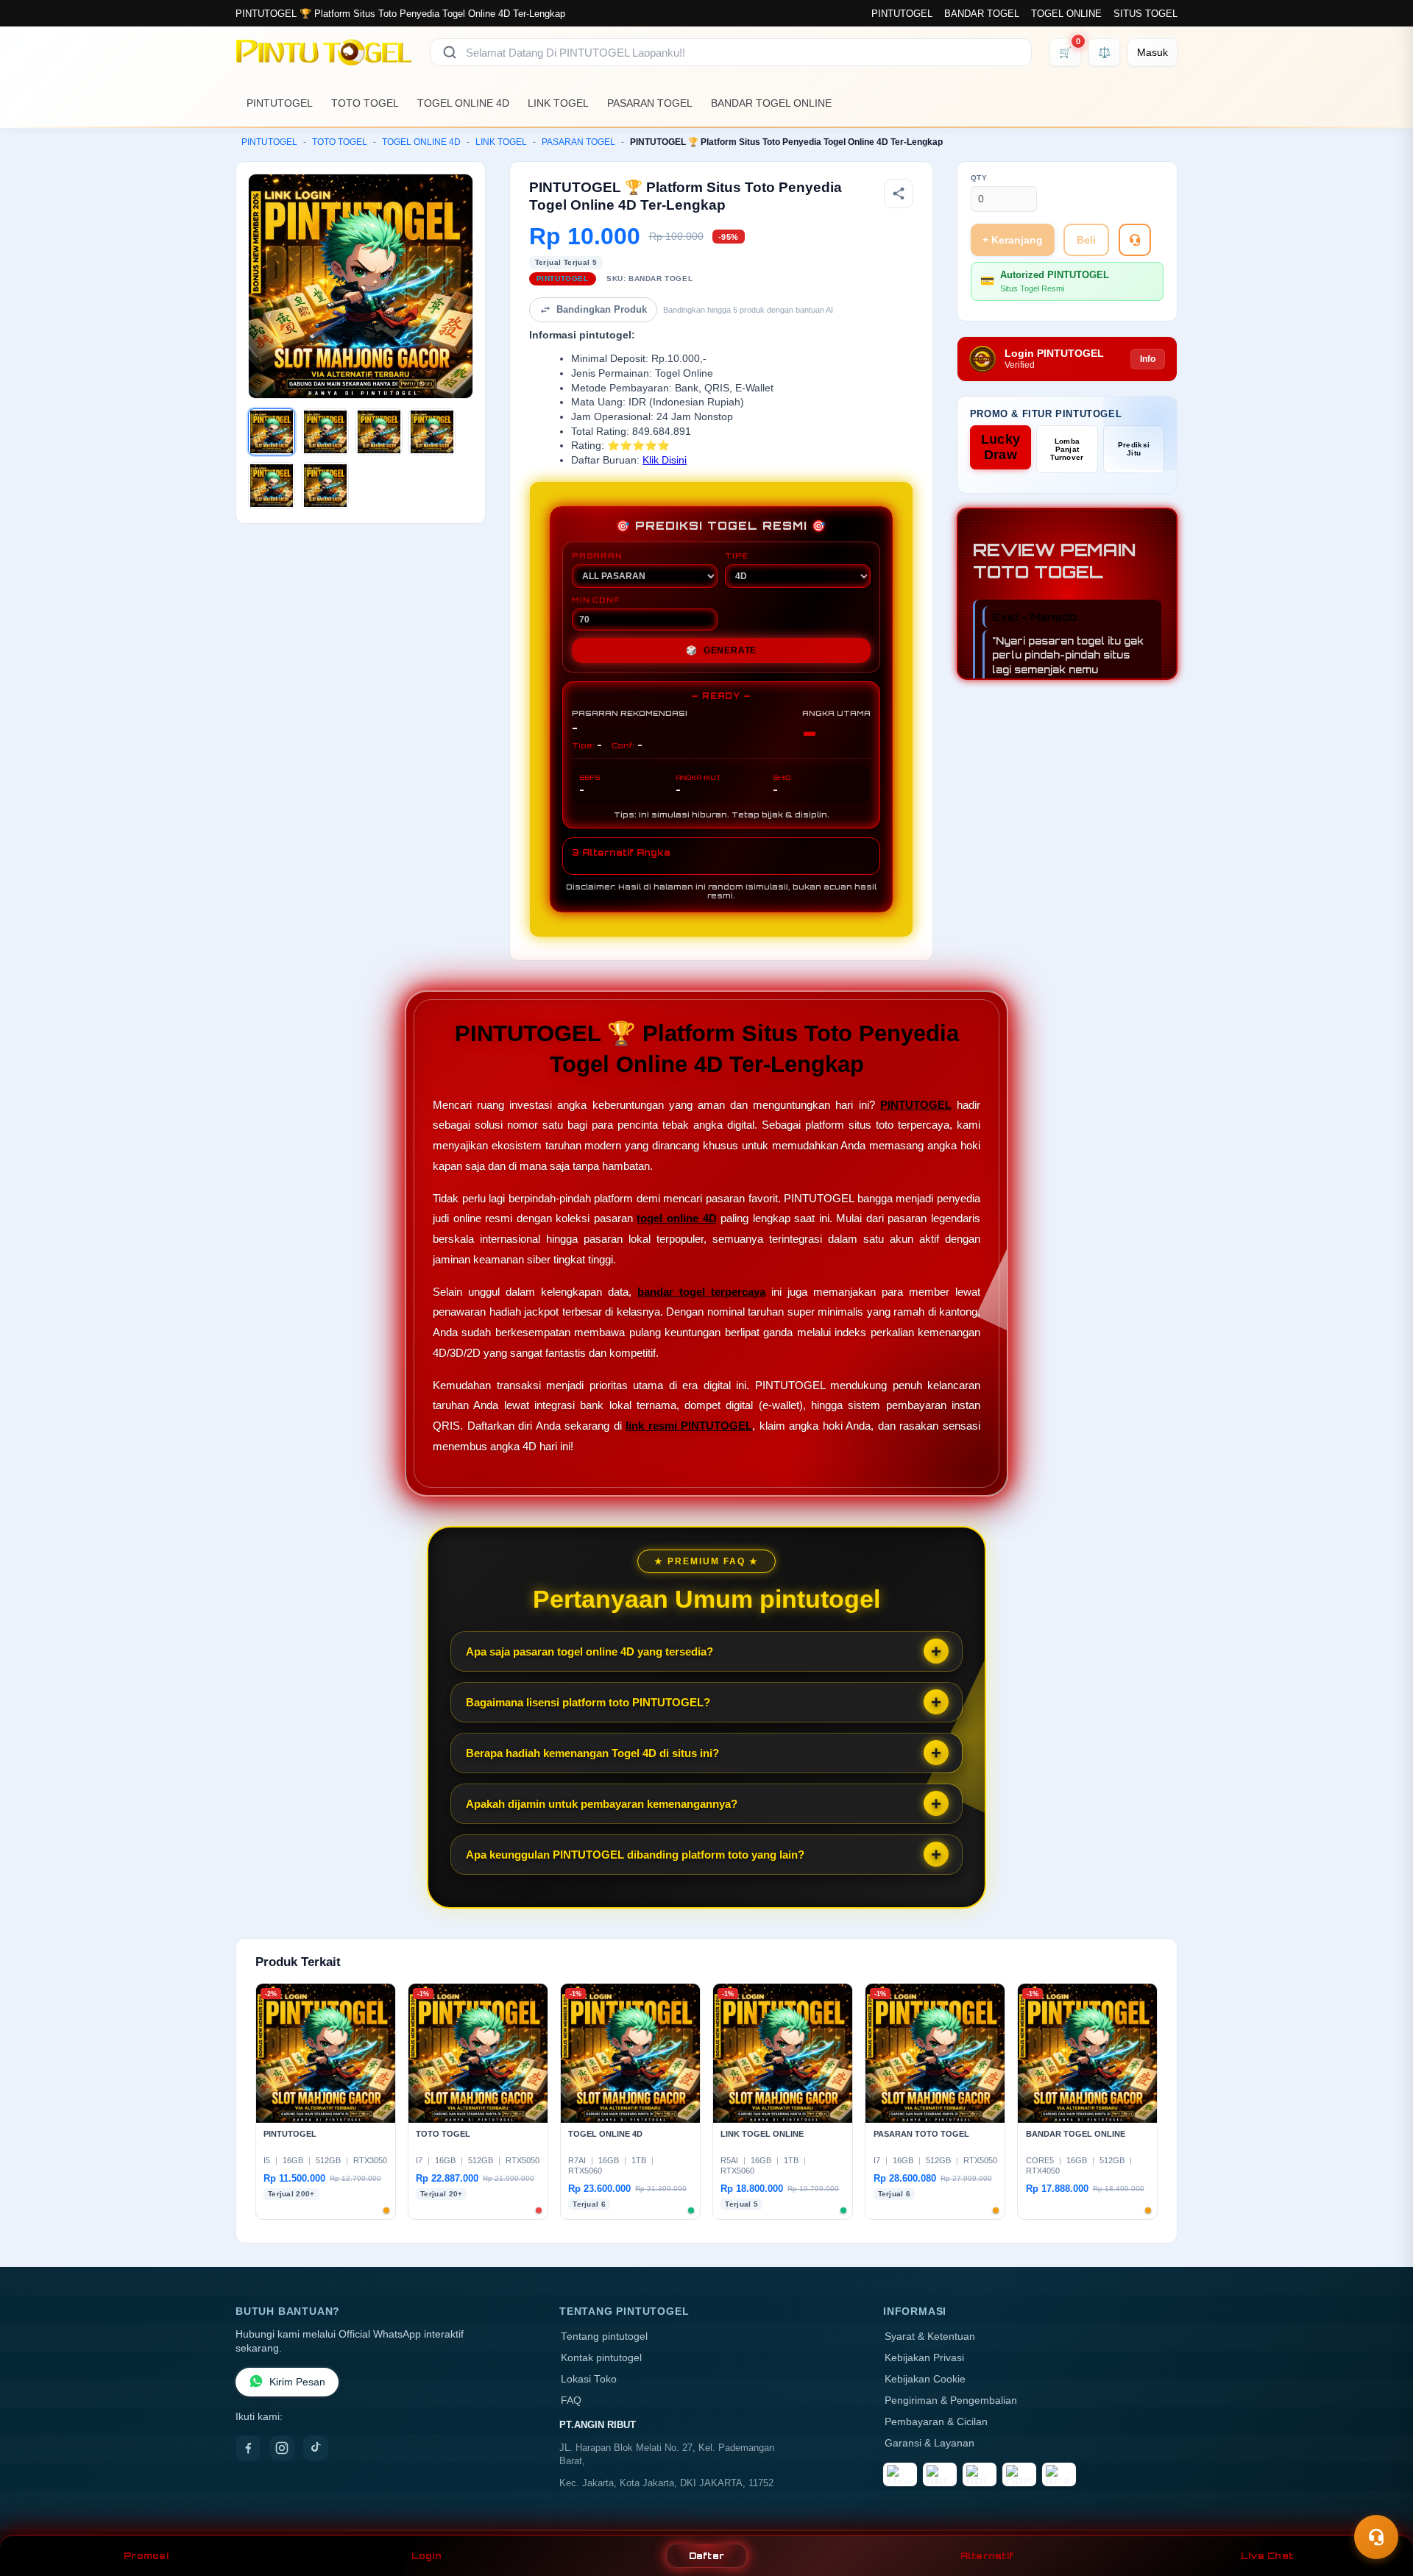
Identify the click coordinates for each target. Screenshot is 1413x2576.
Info (1148, 359)
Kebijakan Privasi (924, 2358)
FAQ (571, 2401)
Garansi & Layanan (929, 2443)
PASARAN (597, 556)
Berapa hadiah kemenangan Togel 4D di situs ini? (592, 1753)
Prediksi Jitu (1134, 449)
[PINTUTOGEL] (324, 52)
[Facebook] (248, 2448)
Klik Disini (665, 460)
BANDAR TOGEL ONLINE (771, 103)
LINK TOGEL (558, 103)
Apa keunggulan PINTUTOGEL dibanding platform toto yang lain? (635, 1855)
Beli (1086, 240)
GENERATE (721, 650)
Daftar (707, 2556)
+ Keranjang (1013, 240)
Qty (979, 178)
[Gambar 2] (325, 432)
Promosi (146, 2556)
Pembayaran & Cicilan (936, 2422)
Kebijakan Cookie (925, 2379)
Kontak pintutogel (601, 2358)
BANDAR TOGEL (982, 14)
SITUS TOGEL (1145, 14)
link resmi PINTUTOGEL (689, 1426)
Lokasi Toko (589, 2379)
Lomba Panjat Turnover (1067, 449)
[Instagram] (282, 2448)
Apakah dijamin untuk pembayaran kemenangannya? (602, 1804)
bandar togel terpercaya (701, 1292)
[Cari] (450, 52)
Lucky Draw (1001, 447)
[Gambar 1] (272, 432)
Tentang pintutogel (604, 2337)
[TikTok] (316, 2448)
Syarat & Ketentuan (930, 2337)
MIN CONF (595, 600)
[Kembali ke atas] (1381, 2501)
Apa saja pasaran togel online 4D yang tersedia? (589, 1651)
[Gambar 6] (325, 486)
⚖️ (1104, 52)
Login (426, 2556)
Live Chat (1267, 2556)
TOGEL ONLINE (1066, 14)
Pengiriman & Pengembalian (951, 2401)
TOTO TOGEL (365, 103)
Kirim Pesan (297, 2382)
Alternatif (987, 2556)
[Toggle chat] (1376, 2537)
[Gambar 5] (272, 486)
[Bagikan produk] (899, 194)
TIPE (737, 556)
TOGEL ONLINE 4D (463, 103)
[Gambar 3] (379, 432)
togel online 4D (676, 1218)
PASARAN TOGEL (650, 103)
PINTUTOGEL (902, 14)
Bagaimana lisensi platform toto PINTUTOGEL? (588, 1702)
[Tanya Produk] (1135, 240)
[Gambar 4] (432, 432)
